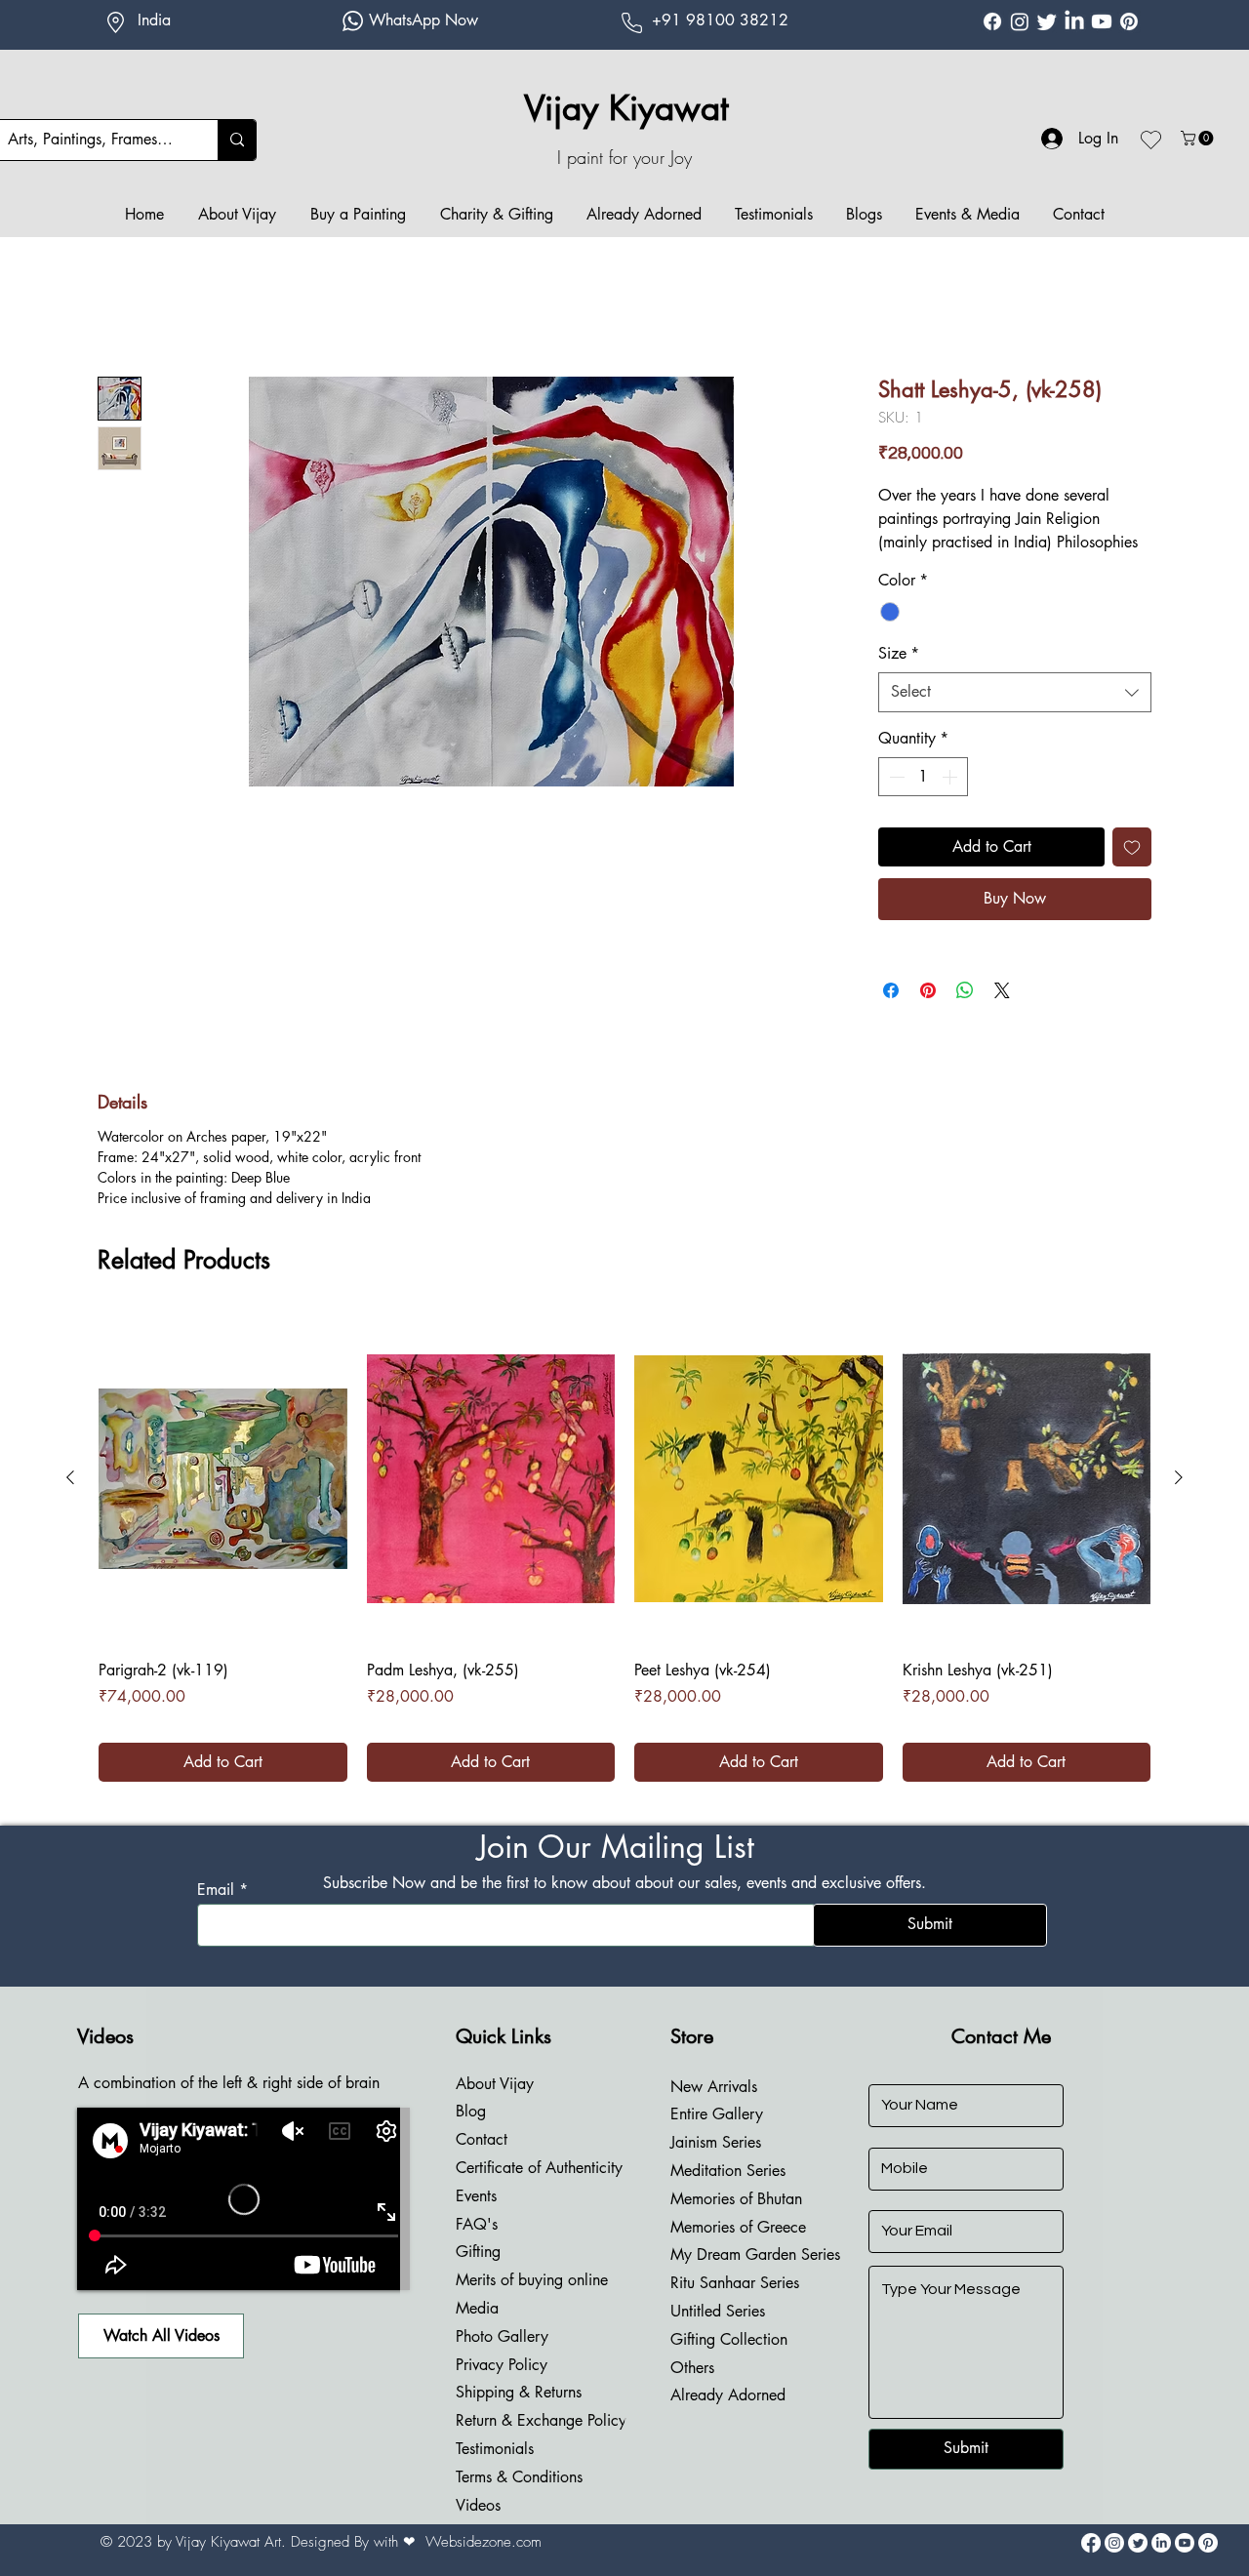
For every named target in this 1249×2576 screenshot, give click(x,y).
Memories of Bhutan (736, 2222)
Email (216, 1913)
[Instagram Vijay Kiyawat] (1020, 21)
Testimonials (495, 2472)
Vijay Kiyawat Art (228, 2565)
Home (117, 307)
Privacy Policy (502, 2388)
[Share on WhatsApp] (965, 1014)
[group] (624, 1571)
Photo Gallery (502, 2360)
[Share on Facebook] (891, 1014)
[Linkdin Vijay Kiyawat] (1074, 21)
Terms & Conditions (519, 2500)
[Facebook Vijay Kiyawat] (992, 21)
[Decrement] (895, 800)
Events (476, 2219)
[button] (1199, 138)
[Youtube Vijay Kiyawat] (1102, 21)
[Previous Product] (70, 1501)
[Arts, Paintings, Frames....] (237, 140)
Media (477, 2332)
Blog (471, 2134)
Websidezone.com (483, 2565)
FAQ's (477, 2248)
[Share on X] (1002, 1014)
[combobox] (1015, 715)
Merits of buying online (532, 2303)
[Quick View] (223, 1502)
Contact (482, 2163)
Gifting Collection (729, 2363)
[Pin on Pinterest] (928, 1014)
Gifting (478, 2275)
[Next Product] (1179, 1501)
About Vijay (495, 2107)
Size (899, 677)
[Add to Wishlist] (1132, 870)
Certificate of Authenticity (539, 2191)
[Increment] (951, 800)
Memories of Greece (738, 2251)
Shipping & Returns (519, 2415)
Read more (910, 566)
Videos (478, 2529)
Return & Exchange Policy (541, 2444)
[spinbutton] (923, 800)
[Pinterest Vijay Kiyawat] (1129, 21)
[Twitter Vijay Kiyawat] (1047, 21)
